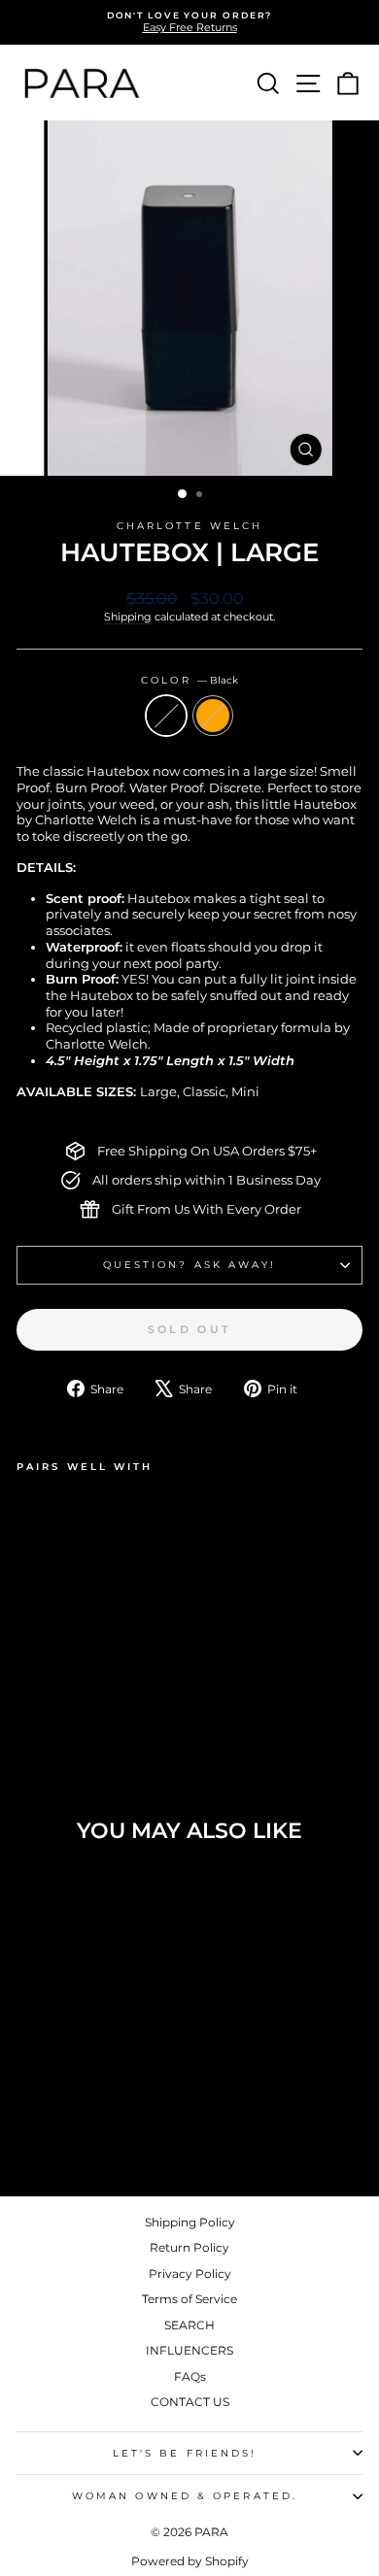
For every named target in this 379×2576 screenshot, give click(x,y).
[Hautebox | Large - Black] (28, 1683)
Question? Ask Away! (190, 1265)
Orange (213, 716)
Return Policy (189, 2247)
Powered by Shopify (190, 2561)
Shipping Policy (190, 2222)
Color (189, 680)
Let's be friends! (185, 2453)
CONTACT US (190, 2402)
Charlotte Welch (189, 526)
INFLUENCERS (189, 2350)
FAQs (190, 2376)
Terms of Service (189, 2299)
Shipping (128, 617)
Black (166, 716)
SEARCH (189, 2325)
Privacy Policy (190, 2274)
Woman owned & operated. (185, 2496)
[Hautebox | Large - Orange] (50, 1683)
